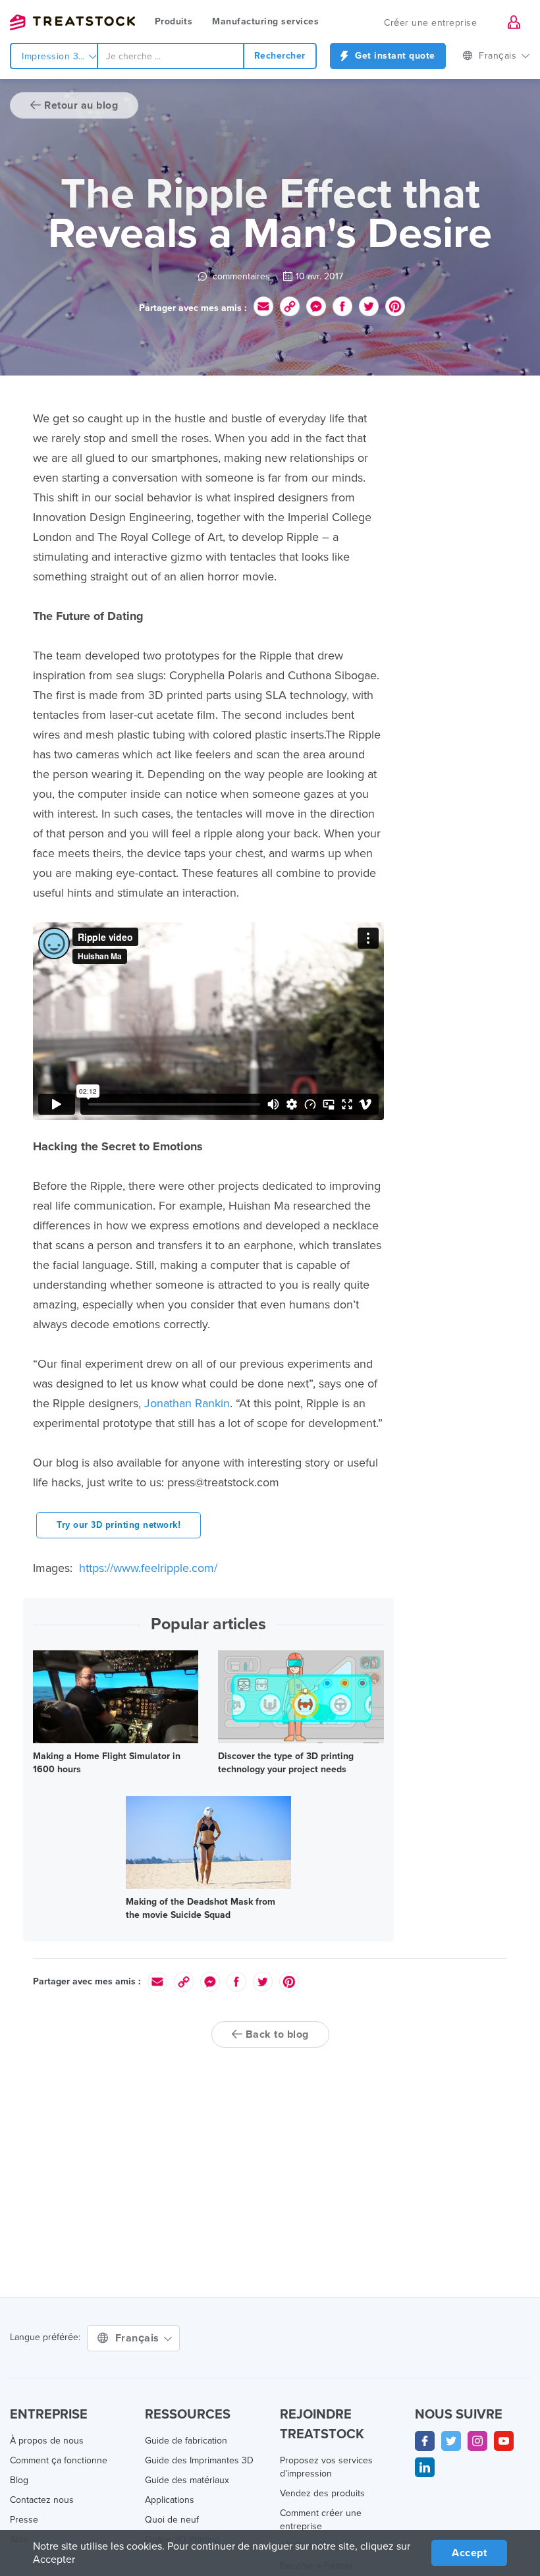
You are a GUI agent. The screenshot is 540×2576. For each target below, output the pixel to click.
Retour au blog (80, 105)
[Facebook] (425, 2441)
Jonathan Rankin (187, 1403)
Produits (174, 21)
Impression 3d (54, 56)
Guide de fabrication (186, 2441)
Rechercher (280, 56)
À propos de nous (47, 2441)
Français (139, 2338)
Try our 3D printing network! (119, 1525)
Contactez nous (42, 2500)
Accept (469, 2553)
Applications (170, 2500)
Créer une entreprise (430, 23)
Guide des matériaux (187, 2480)
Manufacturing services (265, 21)
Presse (24, 2520)
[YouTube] (504, 2441)
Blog (19, 2480)
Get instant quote (394, 56)
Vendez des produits (322, 2493)
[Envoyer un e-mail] (263, 306)
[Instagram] (477, 2441)
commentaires (240, 276)
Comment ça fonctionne (59, 2460)
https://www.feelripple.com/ (147, 1568)
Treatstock (72, 22)
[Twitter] (451, 2441)
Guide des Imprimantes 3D (199, 2460)
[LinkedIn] (425, 2467)
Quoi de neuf (172, 2520)
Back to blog (276, 2034)
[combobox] (171, 56)
